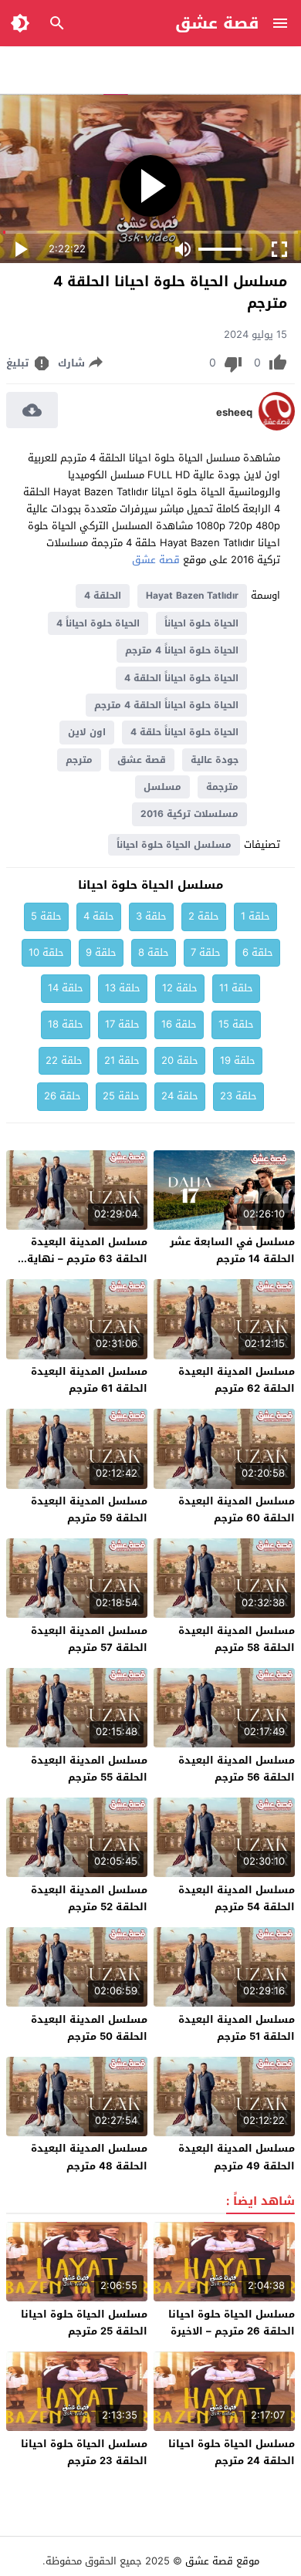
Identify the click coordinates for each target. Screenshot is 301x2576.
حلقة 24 (180, 1096)
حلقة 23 (238, 1096)
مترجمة (222, 787)
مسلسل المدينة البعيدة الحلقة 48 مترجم (89, 2157)
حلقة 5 (46, 916)
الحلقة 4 (103, 596)
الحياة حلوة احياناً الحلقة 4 (181, 678)
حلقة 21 (122, 1060)
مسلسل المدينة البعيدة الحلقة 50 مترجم (89, 2028)
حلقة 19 (238, 1060)
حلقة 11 (236, 988)
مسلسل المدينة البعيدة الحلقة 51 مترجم (237, 2028)
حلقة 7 (206, 952)
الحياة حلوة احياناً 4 (98, 623)
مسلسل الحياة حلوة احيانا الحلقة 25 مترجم (84, 2323)
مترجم (79, 760)
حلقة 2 (204, 916)
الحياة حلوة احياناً (201, 623)
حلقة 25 (121, 1096)
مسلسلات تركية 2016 (189, 814)
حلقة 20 (180, 1060)
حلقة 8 (154, 952)
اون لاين (87, 732)
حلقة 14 (66, 988)
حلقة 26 (63, 1096)
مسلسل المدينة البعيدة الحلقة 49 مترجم (237, 2157)
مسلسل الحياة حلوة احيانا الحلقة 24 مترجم (232, 2452)
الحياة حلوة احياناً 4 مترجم (182, 650)
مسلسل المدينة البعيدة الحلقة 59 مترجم (89, 1509)
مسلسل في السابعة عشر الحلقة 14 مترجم (232, 1250)
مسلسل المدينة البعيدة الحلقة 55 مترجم (89, 1769)
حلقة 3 (151, 916)
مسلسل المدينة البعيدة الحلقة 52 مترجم (89, 1898)
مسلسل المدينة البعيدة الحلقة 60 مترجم (237, 1509)
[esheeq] (277, 427)
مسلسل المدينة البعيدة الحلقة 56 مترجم (237, 1769)
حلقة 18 (66, 1024)
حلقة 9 (101, 952)
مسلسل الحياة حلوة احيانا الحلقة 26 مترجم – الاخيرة (232, 2323)
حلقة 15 (236, 1024)
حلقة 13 (123, 988)
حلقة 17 (122, 1024)
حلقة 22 (64, 1060)
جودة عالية (215, 760)
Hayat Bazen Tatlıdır (192, 596)
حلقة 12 (180, 988)
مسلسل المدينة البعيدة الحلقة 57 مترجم (89, 1639)
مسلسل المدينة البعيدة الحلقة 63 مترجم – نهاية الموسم (87, 1259)
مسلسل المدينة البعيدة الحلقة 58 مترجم (237, 1639)
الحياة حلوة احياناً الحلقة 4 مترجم (166, 705)
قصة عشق (217, 23)
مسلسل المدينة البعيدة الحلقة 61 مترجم (89, 1380)
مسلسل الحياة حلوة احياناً (174, 845)
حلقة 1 (255, 916)
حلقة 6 (258, 952)
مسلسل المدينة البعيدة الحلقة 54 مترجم (237, 1898)
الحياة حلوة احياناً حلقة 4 (184, 732)
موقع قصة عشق (222, 2561)
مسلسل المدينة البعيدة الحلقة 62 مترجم (237, 1380)
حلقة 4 (99, 916)
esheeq (234, 413)
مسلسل (162, 787)
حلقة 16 (179, 1024)
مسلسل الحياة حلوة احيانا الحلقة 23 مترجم (84, 2452)
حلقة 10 (46, 952)
